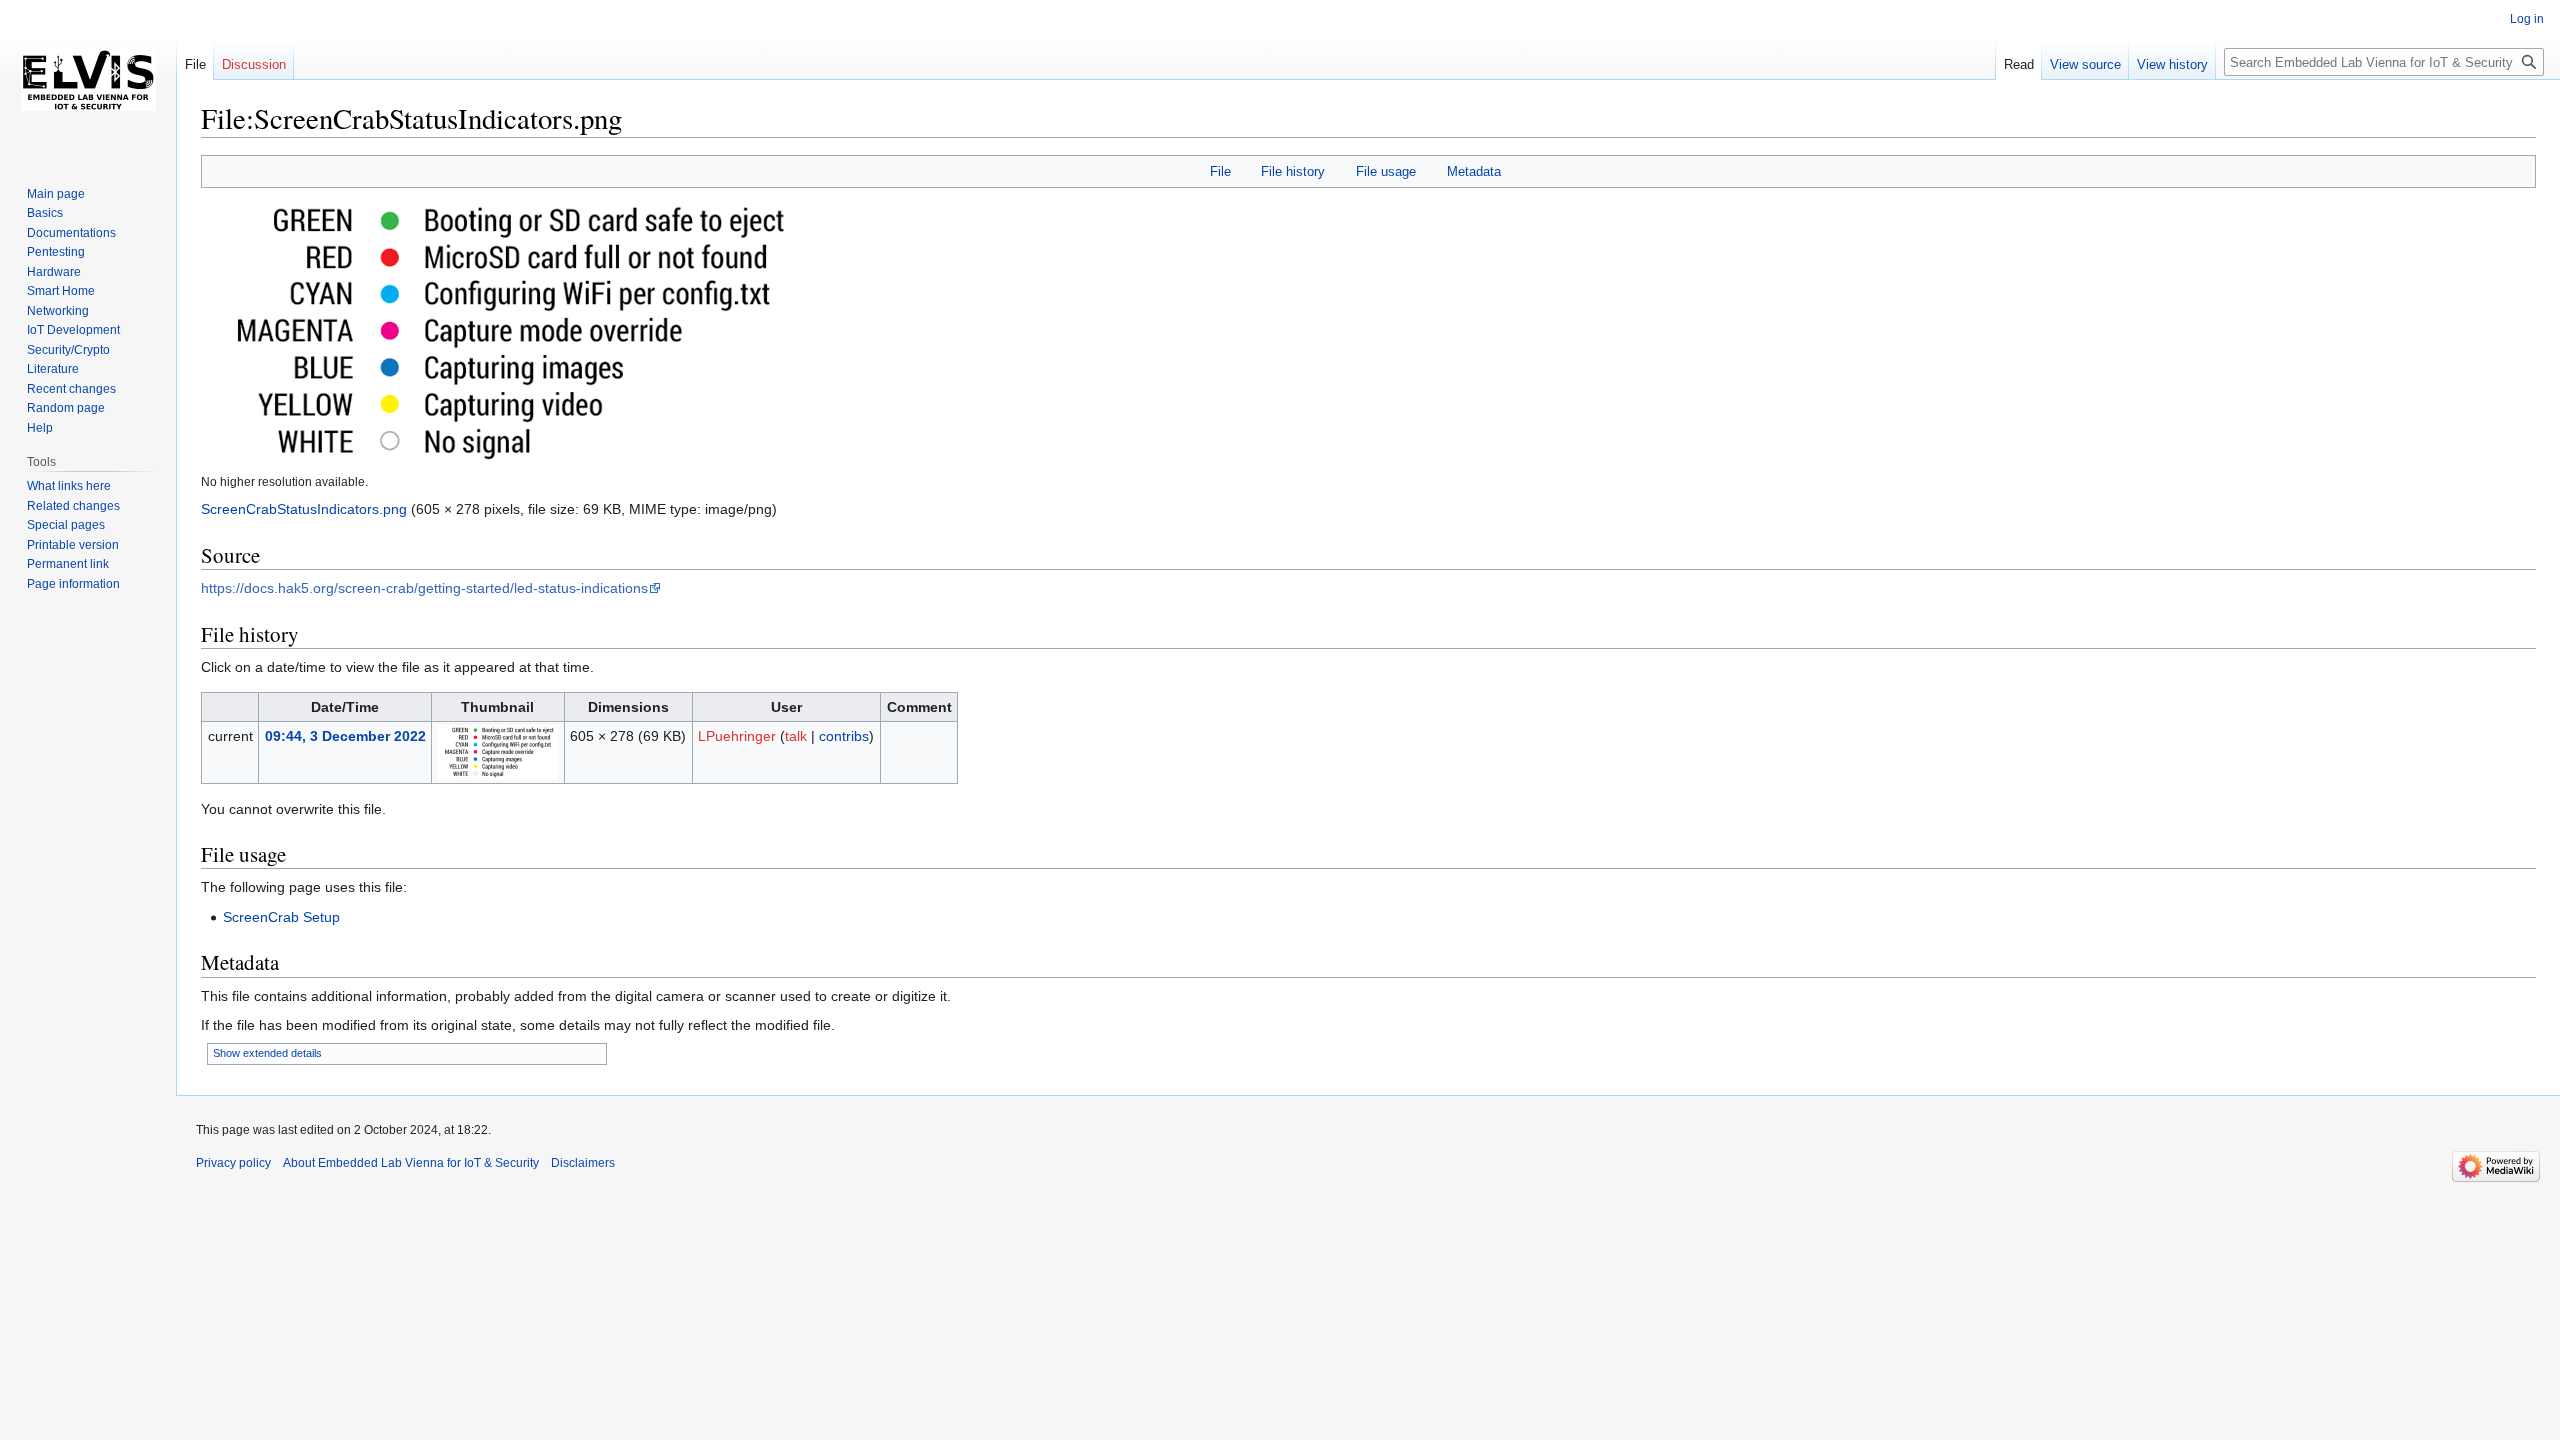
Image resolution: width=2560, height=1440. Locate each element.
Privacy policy (233, 1163)
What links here (69, 486)
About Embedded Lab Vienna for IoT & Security (411, 1163)
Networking (58, 311)
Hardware (54, 272)
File (1220, 171)
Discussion (254, 64)
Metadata (1474, 171)
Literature (53, 369)
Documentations (71, 233)
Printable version (73, 545)
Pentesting (56, 252)
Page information (73, 584)
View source (2085, 64)
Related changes (73, 506)
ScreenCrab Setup (281, 917)
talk (796, 736)
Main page (56, 194)
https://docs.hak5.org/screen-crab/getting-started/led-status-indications (424, 588)
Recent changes (71, 389)
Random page (66, 408)
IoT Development (73, 330)
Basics (45, 213)
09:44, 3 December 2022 (345, 736)
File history (1293, 171)
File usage (1386, 171)
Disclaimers (583, 1163)
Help (40, 428)
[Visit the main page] (88, 80)
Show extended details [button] (267, 1053)
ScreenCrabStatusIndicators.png (304, 509)
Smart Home (61, 291)
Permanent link (68, 564)
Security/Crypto (68, 350)
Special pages (66, 525)
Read (2019, 64)
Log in (2527, 19)
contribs (844, 736)
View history (2172, 64)
